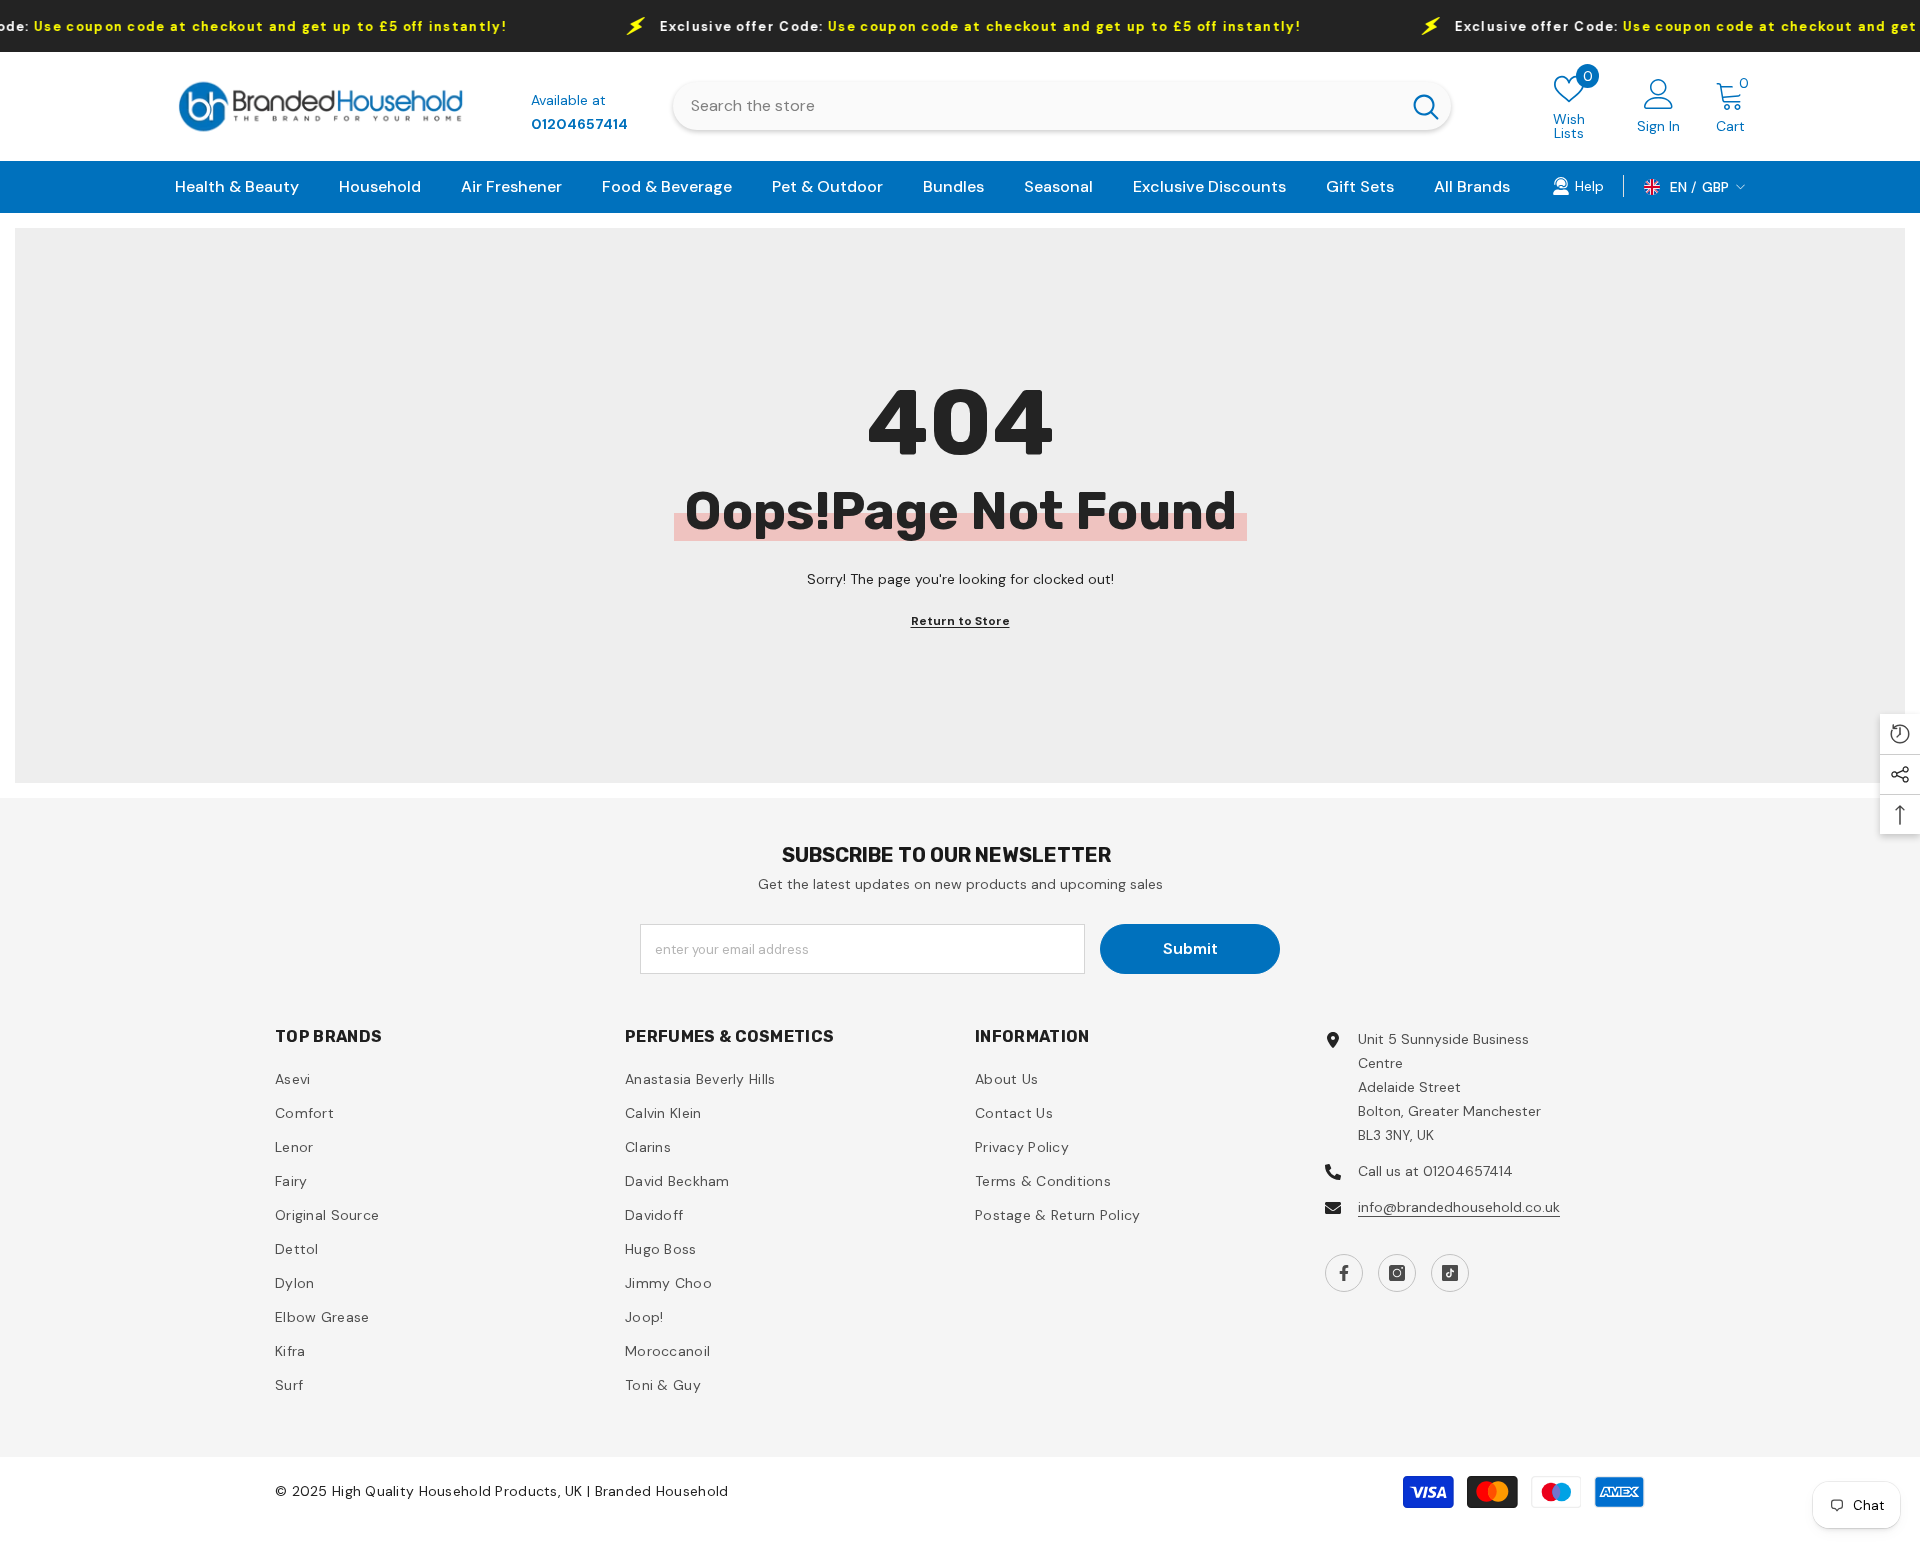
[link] (1578, 185)
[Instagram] (1397, 1273)
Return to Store (960, 621)
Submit (1190, 948)
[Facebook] (1344, 1273)
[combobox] (1036, 106)
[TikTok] (1450, 1273)
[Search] (1062, 106)
